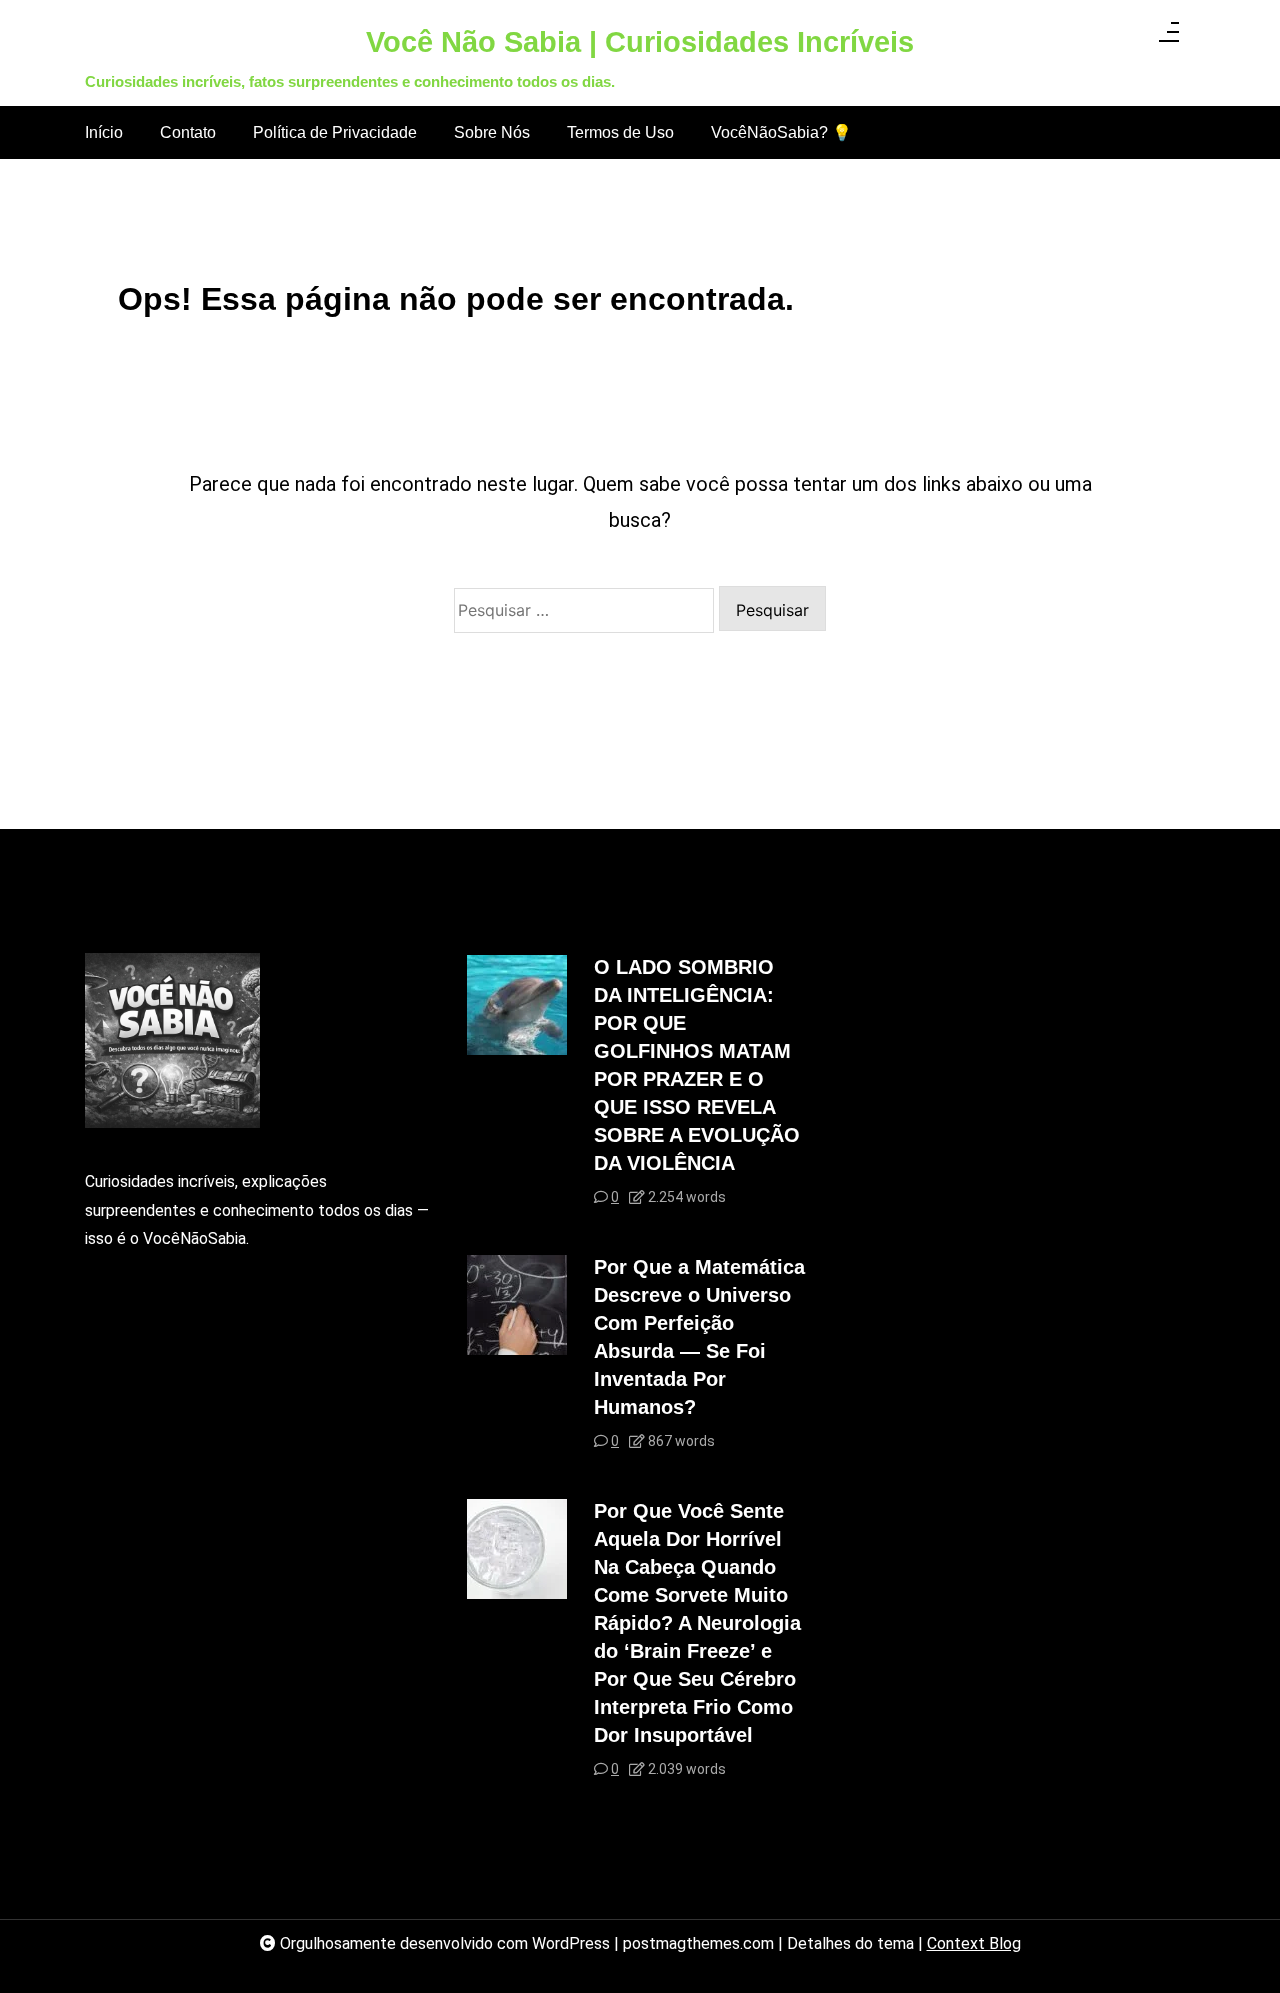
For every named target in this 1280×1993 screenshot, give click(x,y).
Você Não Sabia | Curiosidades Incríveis (640, 42)
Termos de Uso (620, 132)
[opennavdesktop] (1169, 38)
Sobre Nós (492, 132)
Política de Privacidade (335, 132)
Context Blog (974, 1943)
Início (104, 132)
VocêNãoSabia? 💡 (781, 132)
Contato (188, 132)
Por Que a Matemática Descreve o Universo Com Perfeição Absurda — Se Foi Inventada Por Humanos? (699, 1337)
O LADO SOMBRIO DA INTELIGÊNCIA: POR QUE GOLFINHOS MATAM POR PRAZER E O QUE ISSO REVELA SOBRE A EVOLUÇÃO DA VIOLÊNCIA (697, 1065)
